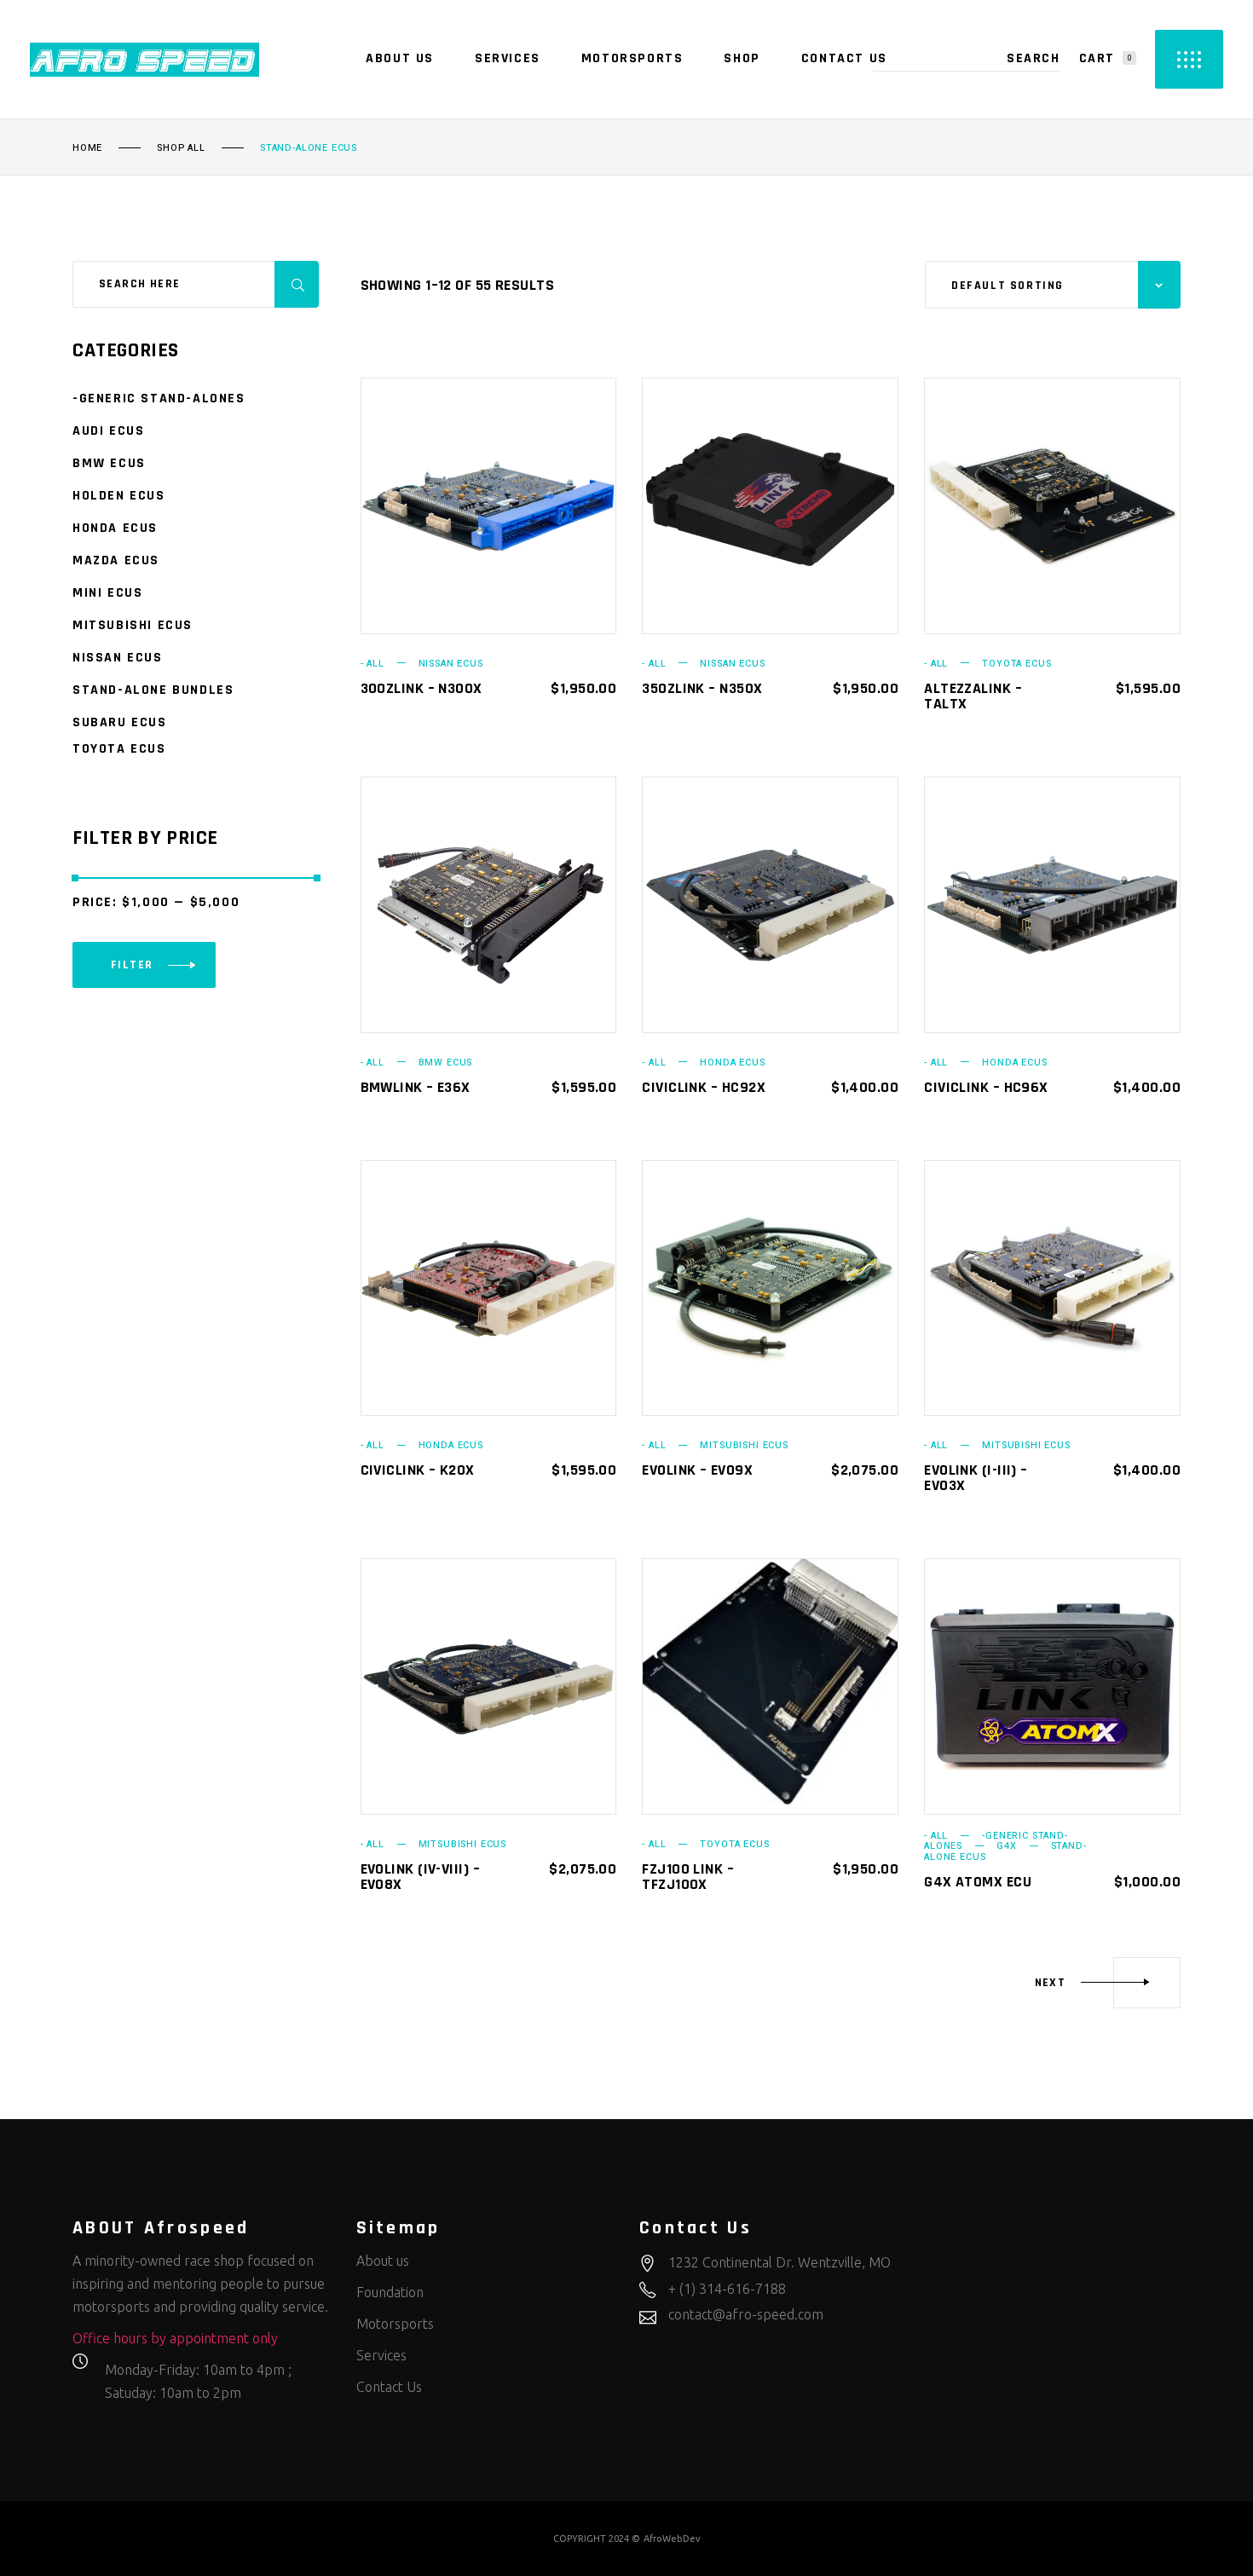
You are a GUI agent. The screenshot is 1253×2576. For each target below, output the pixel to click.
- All (372, 664)
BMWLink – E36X (416, 1087)
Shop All (181, 148)
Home (87, 148)
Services (381, 2355)
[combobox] (1053, 285)
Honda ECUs (732, 1063)
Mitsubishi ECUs (744, 1445)
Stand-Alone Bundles (153, 690)
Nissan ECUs (451, 664)
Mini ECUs (107, 593)
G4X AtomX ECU (978, 1882)
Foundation (390, 2292)
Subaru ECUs (120, 722)
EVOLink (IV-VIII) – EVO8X (421, 1877)
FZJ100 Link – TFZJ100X (688, 1877)
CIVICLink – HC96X (986, 1087)
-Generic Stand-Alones (159, 399)
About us (383, 2261)
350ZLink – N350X (702, 688)
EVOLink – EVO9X (697, 1470)
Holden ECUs (119, 496)
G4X (1006, 1846)
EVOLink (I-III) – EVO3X (976, 1478)
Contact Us (389, 2387)
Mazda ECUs (116, 560)
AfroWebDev (672, 2538)
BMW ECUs (446, 1063)
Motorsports (395, 2324)
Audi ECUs (108, 431)
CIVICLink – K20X (418, 1470)
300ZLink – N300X (422, 688)
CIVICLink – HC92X (704, 1087)
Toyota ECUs (1016, 664)
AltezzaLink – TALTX (973, 696)
